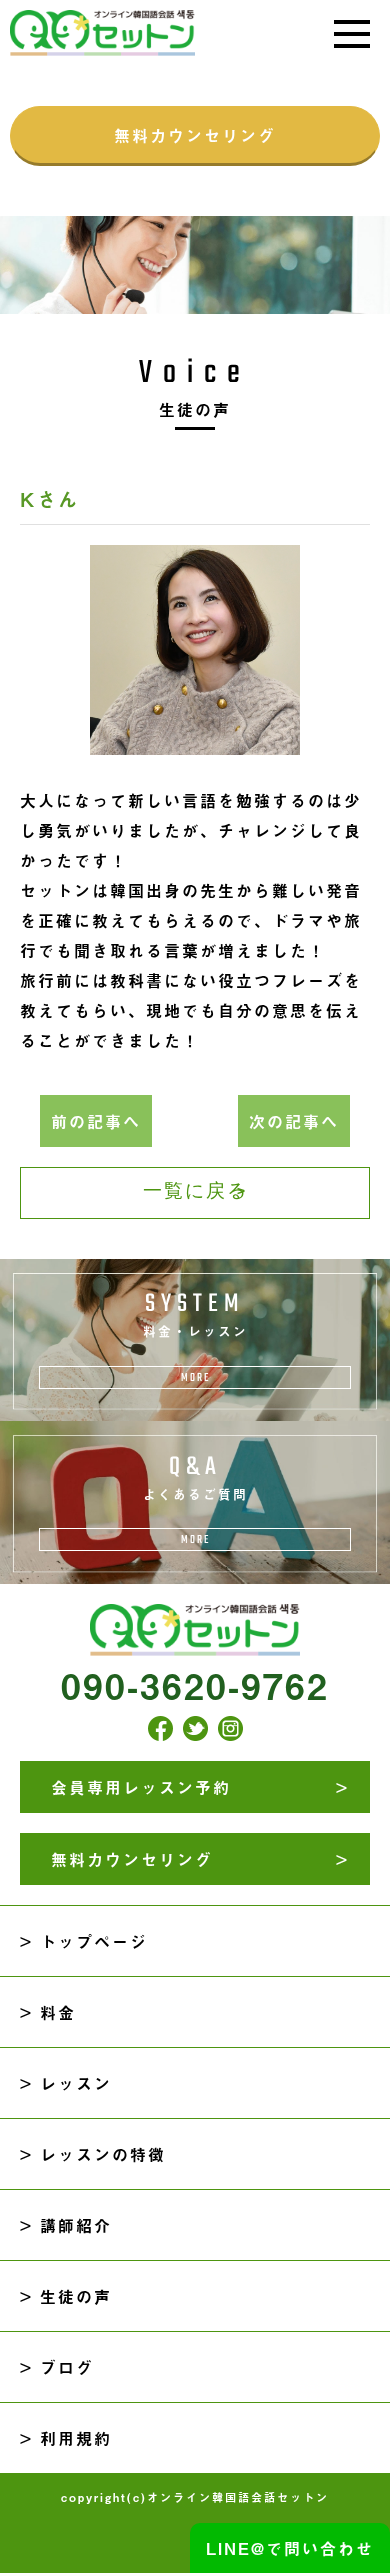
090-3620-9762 (195, 1685)
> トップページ (84, 1941)
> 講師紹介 (66, 2225)
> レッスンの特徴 (93, 2154)
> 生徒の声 (66, 2296)
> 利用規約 (66, 2438)
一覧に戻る (195, 1192)
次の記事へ (294, 1121)
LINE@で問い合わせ (290, 2548)
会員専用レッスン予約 (141, 1787)
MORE (195, 1377)
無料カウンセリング (195, 135)
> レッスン (66, 2083)
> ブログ (57, 2367)
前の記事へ (96, 1121)
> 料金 (48, 2012)
